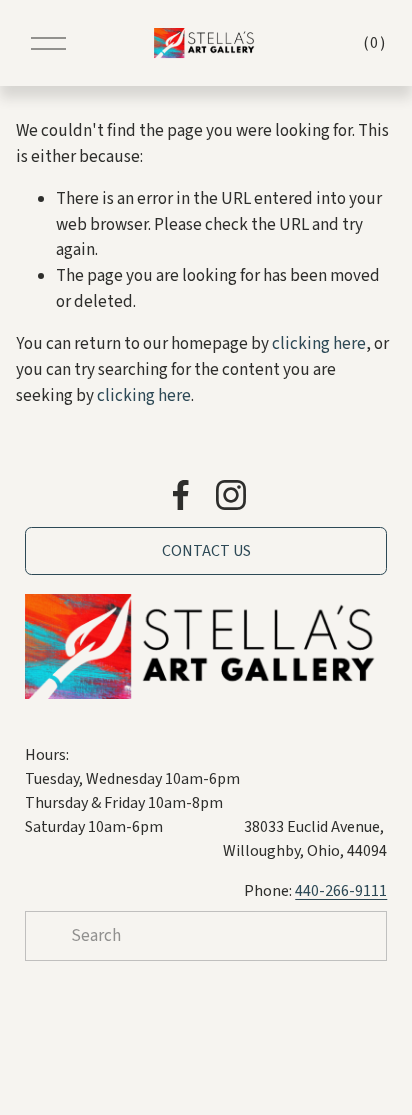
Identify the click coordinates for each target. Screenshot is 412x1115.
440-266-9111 (341, 891)
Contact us (206, 551)
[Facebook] (181, 495)
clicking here (319, 344)
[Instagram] (231, 495)
